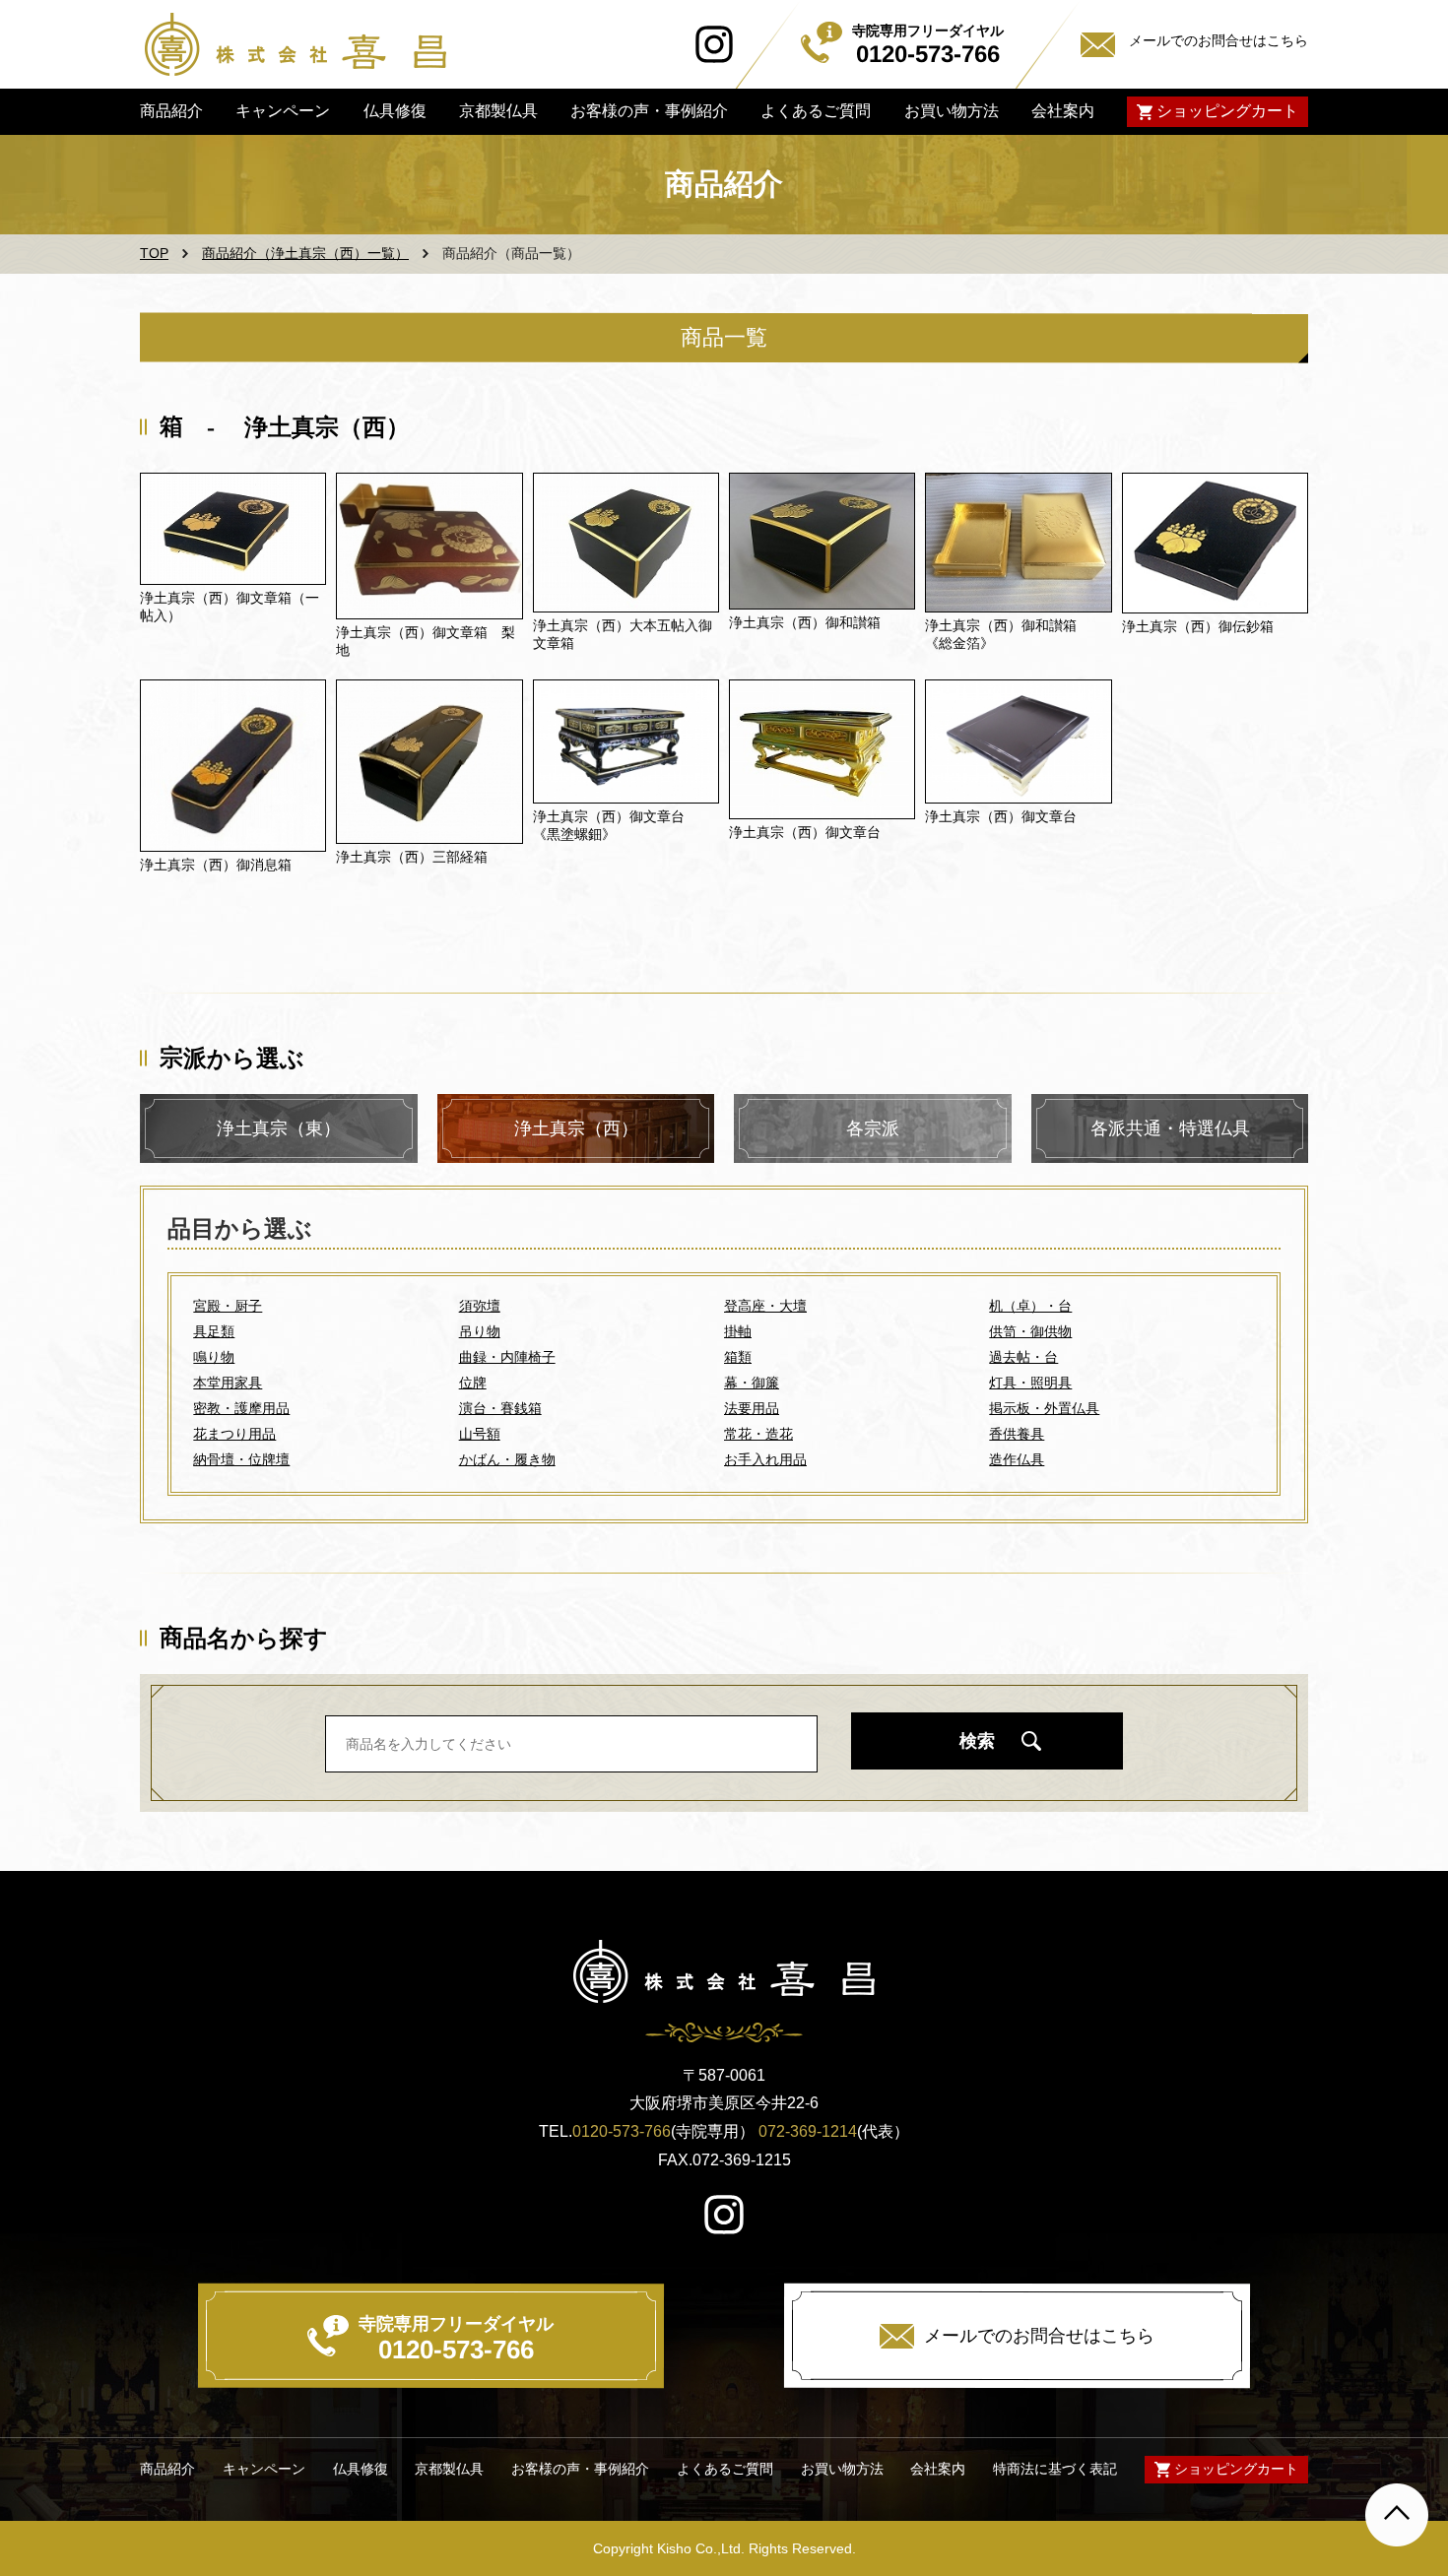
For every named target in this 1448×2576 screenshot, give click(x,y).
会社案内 (1063, 111)
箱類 (738, 1357)
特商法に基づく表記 (1055, 2469)
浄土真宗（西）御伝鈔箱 (1198, 626)
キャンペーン (283, 111)
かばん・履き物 (507, 1459)
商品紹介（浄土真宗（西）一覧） (305, 253)
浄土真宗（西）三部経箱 (412, 857)
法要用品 (752, 1408)
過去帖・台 (1023, 1357)
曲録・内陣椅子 (507, 1357)
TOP (154, 253)
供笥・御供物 (1030, 1331)
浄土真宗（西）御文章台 (805, 832)
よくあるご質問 (816, 111)
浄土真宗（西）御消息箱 (216, 865)
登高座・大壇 (765, 1306)
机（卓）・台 (1030, 1306)
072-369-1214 (808, 2131)
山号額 (480, 1434)
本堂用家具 (228, 1383)
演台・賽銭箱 (500, 1408)
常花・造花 (758, 1434)
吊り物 (480, 1331)
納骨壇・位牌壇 (241, 1459)
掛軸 (738, 1331)
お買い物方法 (951, 111)
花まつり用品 (234, 1434)
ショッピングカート (1227, 111)
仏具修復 (394, 111)
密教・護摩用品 (241, 1408)
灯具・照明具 (1030, 1383)
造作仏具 (1017, 1459)
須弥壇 (480, 1306)
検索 (977, 1741)
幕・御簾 (752, 1383)
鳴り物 (214, 1357)
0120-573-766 (622, 2131)
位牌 (473, 1383)
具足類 (214, 1331)
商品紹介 (171, 111)
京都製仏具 (498, 111)
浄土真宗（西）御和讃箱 (805, 622)
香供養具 (1017, 1434)
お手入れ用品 (765, 1459)
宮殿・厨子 (228, 1306)
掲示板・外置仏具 (1044, 1408)
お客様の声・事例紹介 (649, 111)
